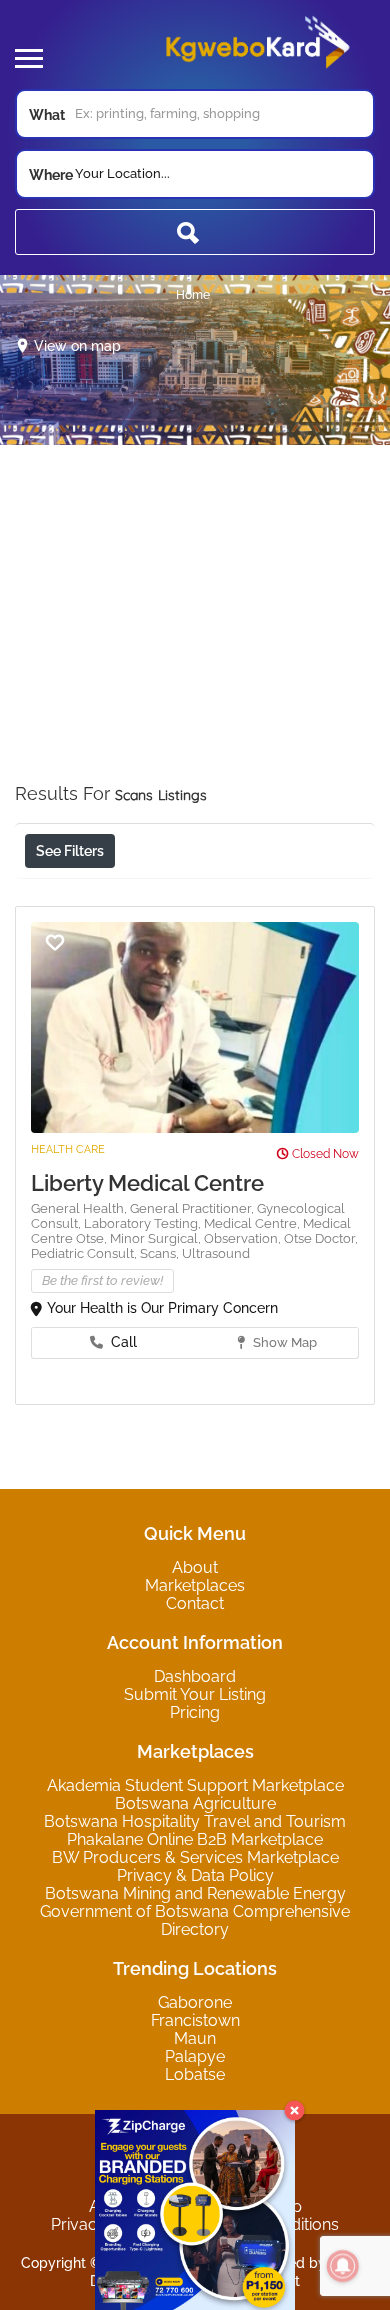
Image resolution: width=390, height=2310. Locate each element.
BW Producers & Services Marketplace (195, 1857)
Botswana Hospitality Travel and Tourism (195, 1821)
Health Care (68, 1149)
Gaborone (195, 2002)
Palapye (195, 2056)
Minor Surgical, (157, 1238)
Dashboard (195, 1676)
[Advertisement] (195, 640)
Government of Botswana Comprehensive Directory (195, 1920)
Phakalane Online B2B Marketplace (195, 1839)
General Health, (80, 1208)
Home (193, 295)
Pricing (195, 1712)
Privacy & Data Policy (195, 1875)
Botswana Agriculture (195, 1803)
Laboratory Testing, (144, 1223)
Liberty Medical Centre (147, 1183)
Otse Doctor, (321, 1238)
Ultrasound (216, 1253)
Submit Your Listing (195, 1694)
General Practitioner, (193, 1208)
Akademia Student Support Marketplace (195, 1785)
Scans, (161, 1253)
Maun (195, 2038)
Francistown (195, 2020)
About (195, 1567)
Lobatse (195, 2074)
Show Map (283, 1342)
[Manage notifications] (343, 2266)
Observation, (244, 1238)
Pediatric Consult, (85, 1253)
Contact (195, 1603)
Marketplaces (195, 1585)
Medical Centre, (253, 1223)
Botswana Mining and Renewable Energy (195, 1893)
